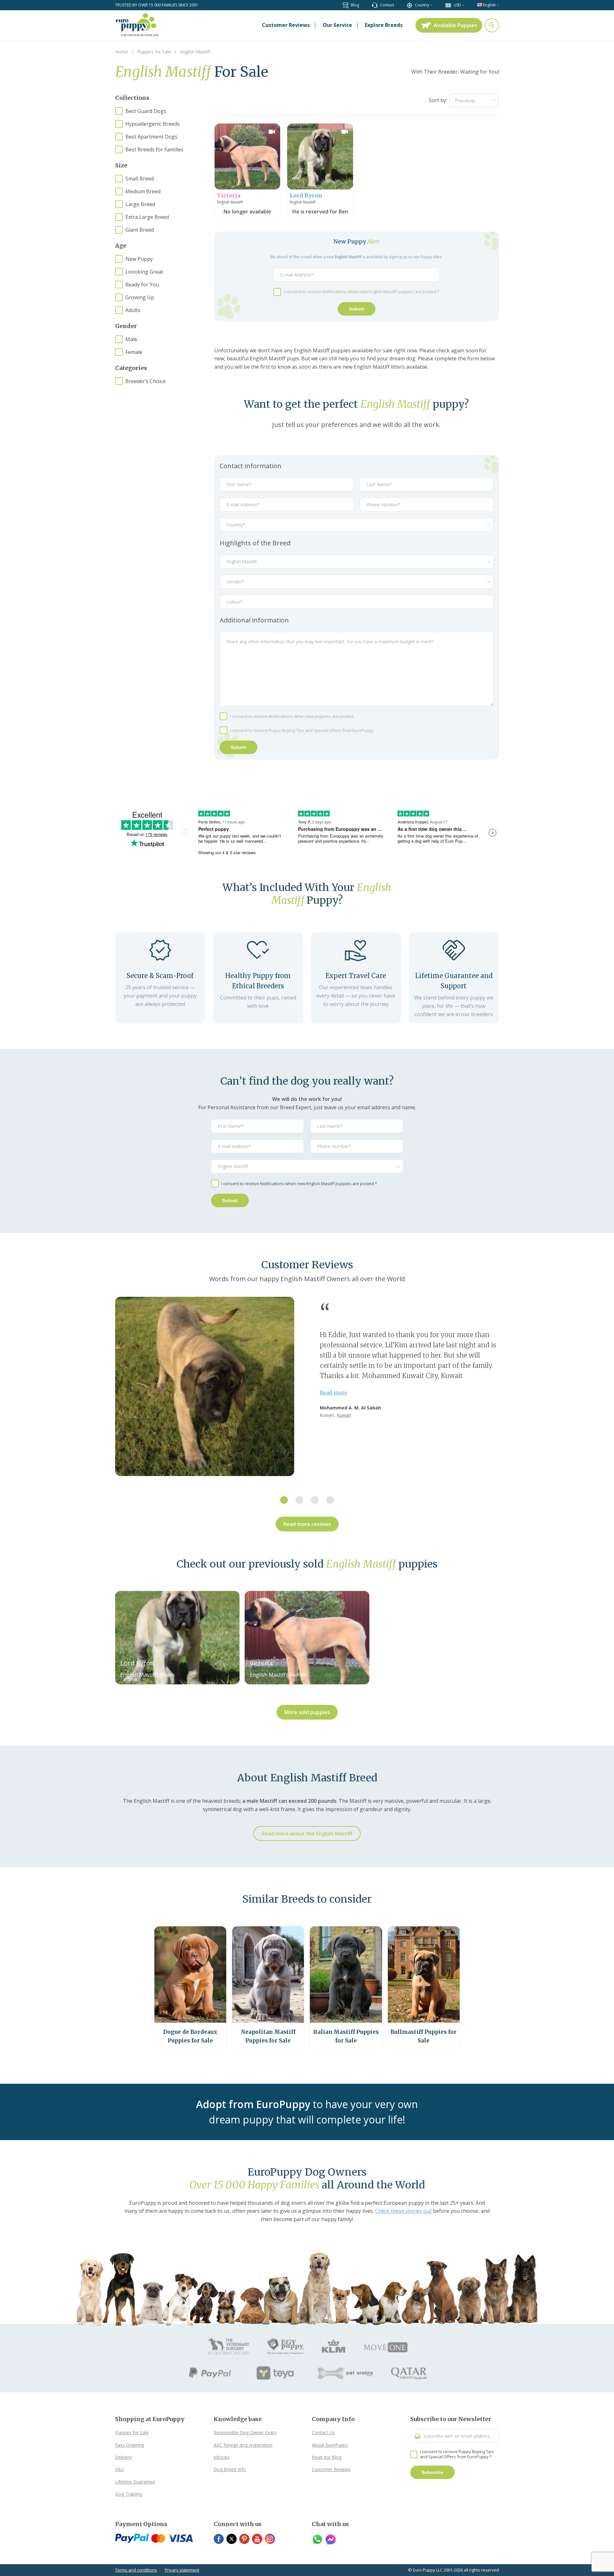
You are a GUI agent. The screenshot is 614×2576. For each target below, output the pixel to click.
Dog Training (129, 2494)
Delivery (123, 2457)
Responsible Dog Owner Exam (245, 2432)
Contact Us (323, 2432)
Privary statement (182, 2570)
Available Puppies (455, 25)
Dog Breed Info (230, 2469)
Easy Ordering (130, 2445)
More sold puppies (307, 1712)
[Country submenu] (431, 5)
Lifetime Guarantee (135, 2482)
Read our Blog (327, 2457)
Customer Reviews (331, 2469)
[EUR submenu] (463, 5)
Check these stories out (403, 2211)
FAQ (120, 2469)
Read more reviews (307, 1524)
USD (457, 5)
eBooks (222, 2457)
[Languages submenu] (498, 5)
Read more (334, 1392)
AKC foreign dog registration (243, 2445)
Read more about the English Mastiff (307, 1834)
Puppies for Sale (132, 2432)
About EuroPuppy (330, 2445)
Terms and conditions (136, 2570)
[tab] (284, 1500)
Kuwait (344, 1415)
